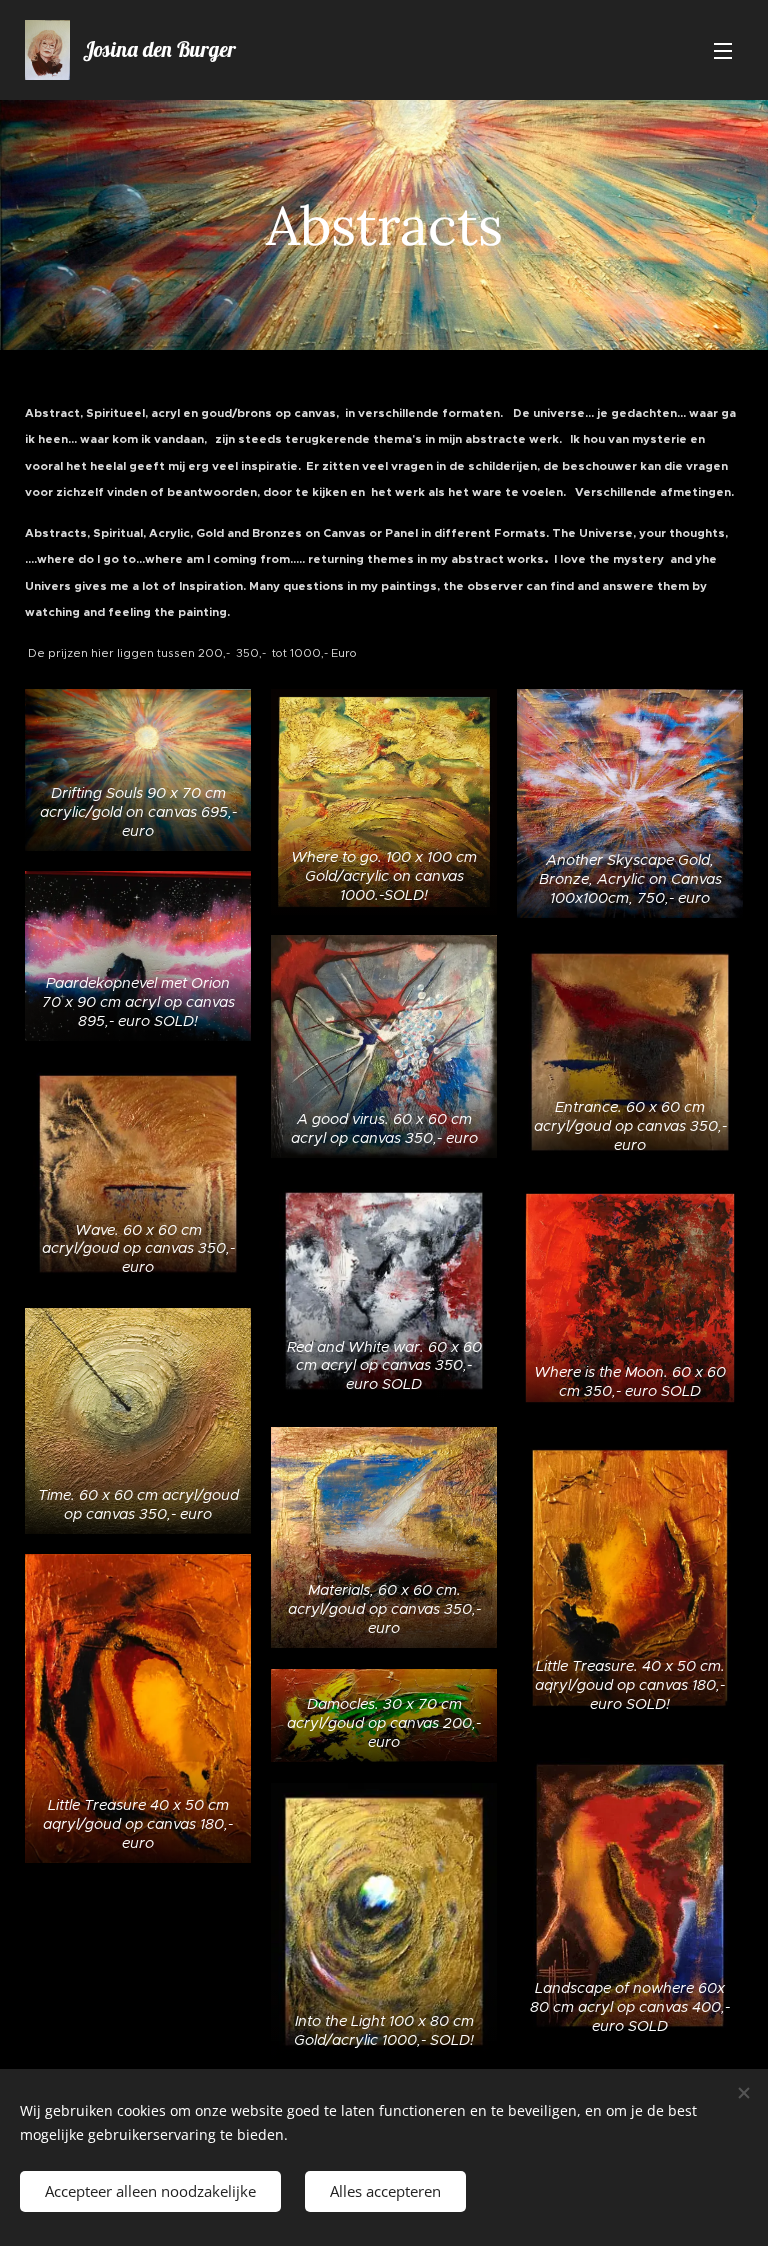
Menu (723, 50)
